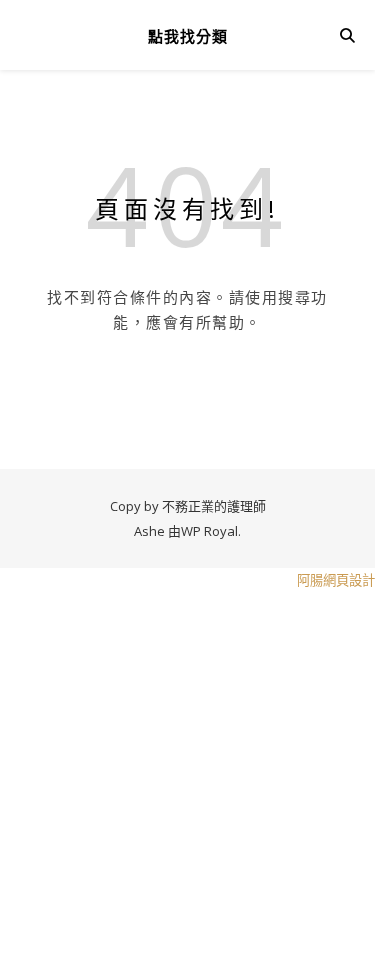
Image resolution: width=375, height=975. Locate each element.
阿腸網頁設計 (336, 580)
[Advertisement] (187, 780)
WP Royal (209, 531)
